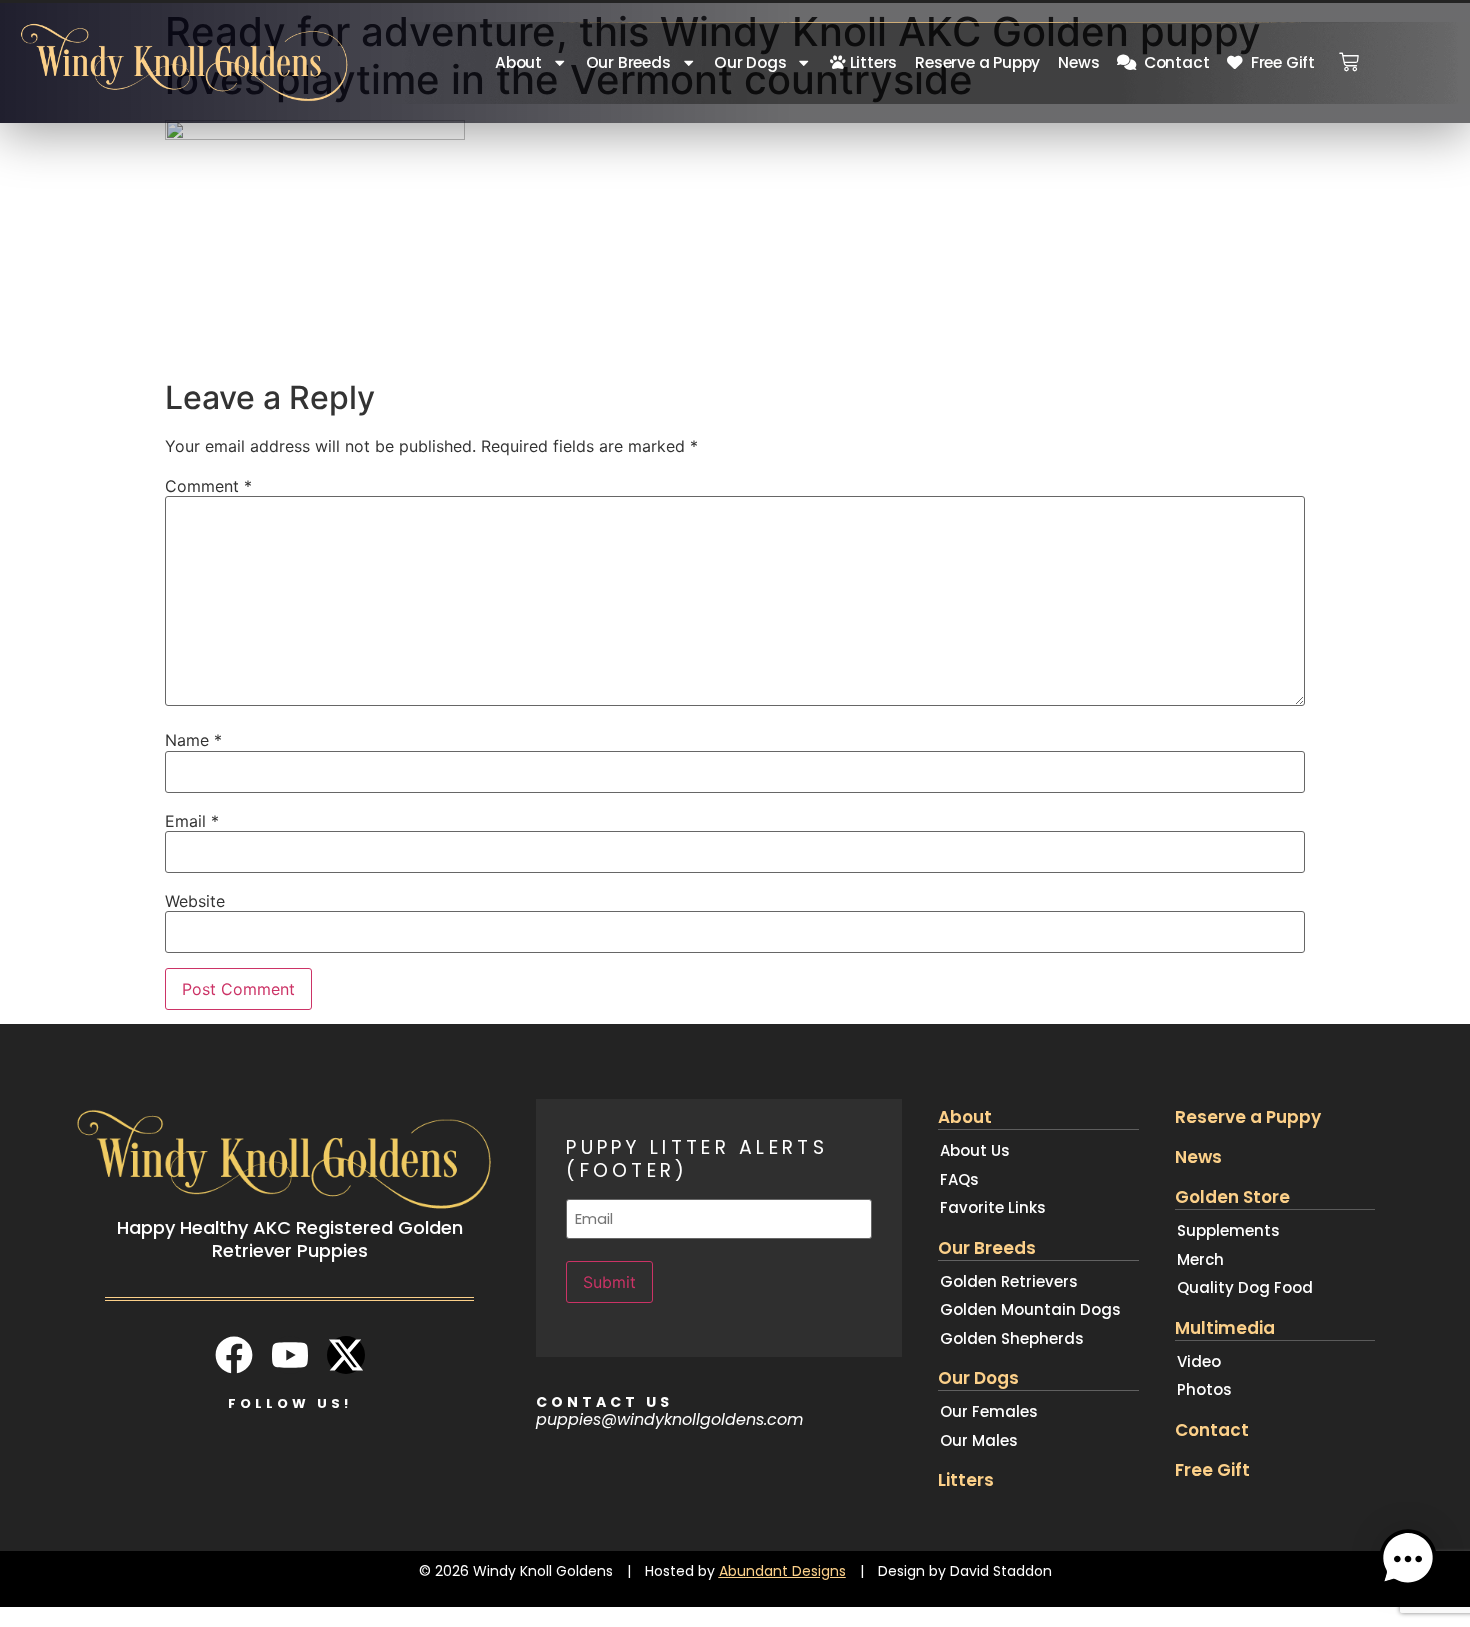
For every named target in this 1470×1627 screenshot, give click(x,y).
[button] (1408, 1562)
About (518, 62)
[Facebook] (234, 1355)
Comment (208, 486)
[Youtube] (290, 1355)
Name (193, 740)
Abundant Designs (782, 1571)
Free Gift (1279, 62)
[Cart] (1349, 56)
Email (192, 821)
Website (195, 901)
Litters (871, 62)
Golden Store (1232, 1197)
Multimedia (1225, 1328)
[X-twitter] (346, 1355)
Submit (609, 1282)
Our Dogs (750, 62)
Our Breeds (628, 62)
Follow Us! (290, 1403)
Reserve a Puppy (977, 62)
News (1078, 62)
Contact (1172, 62)
